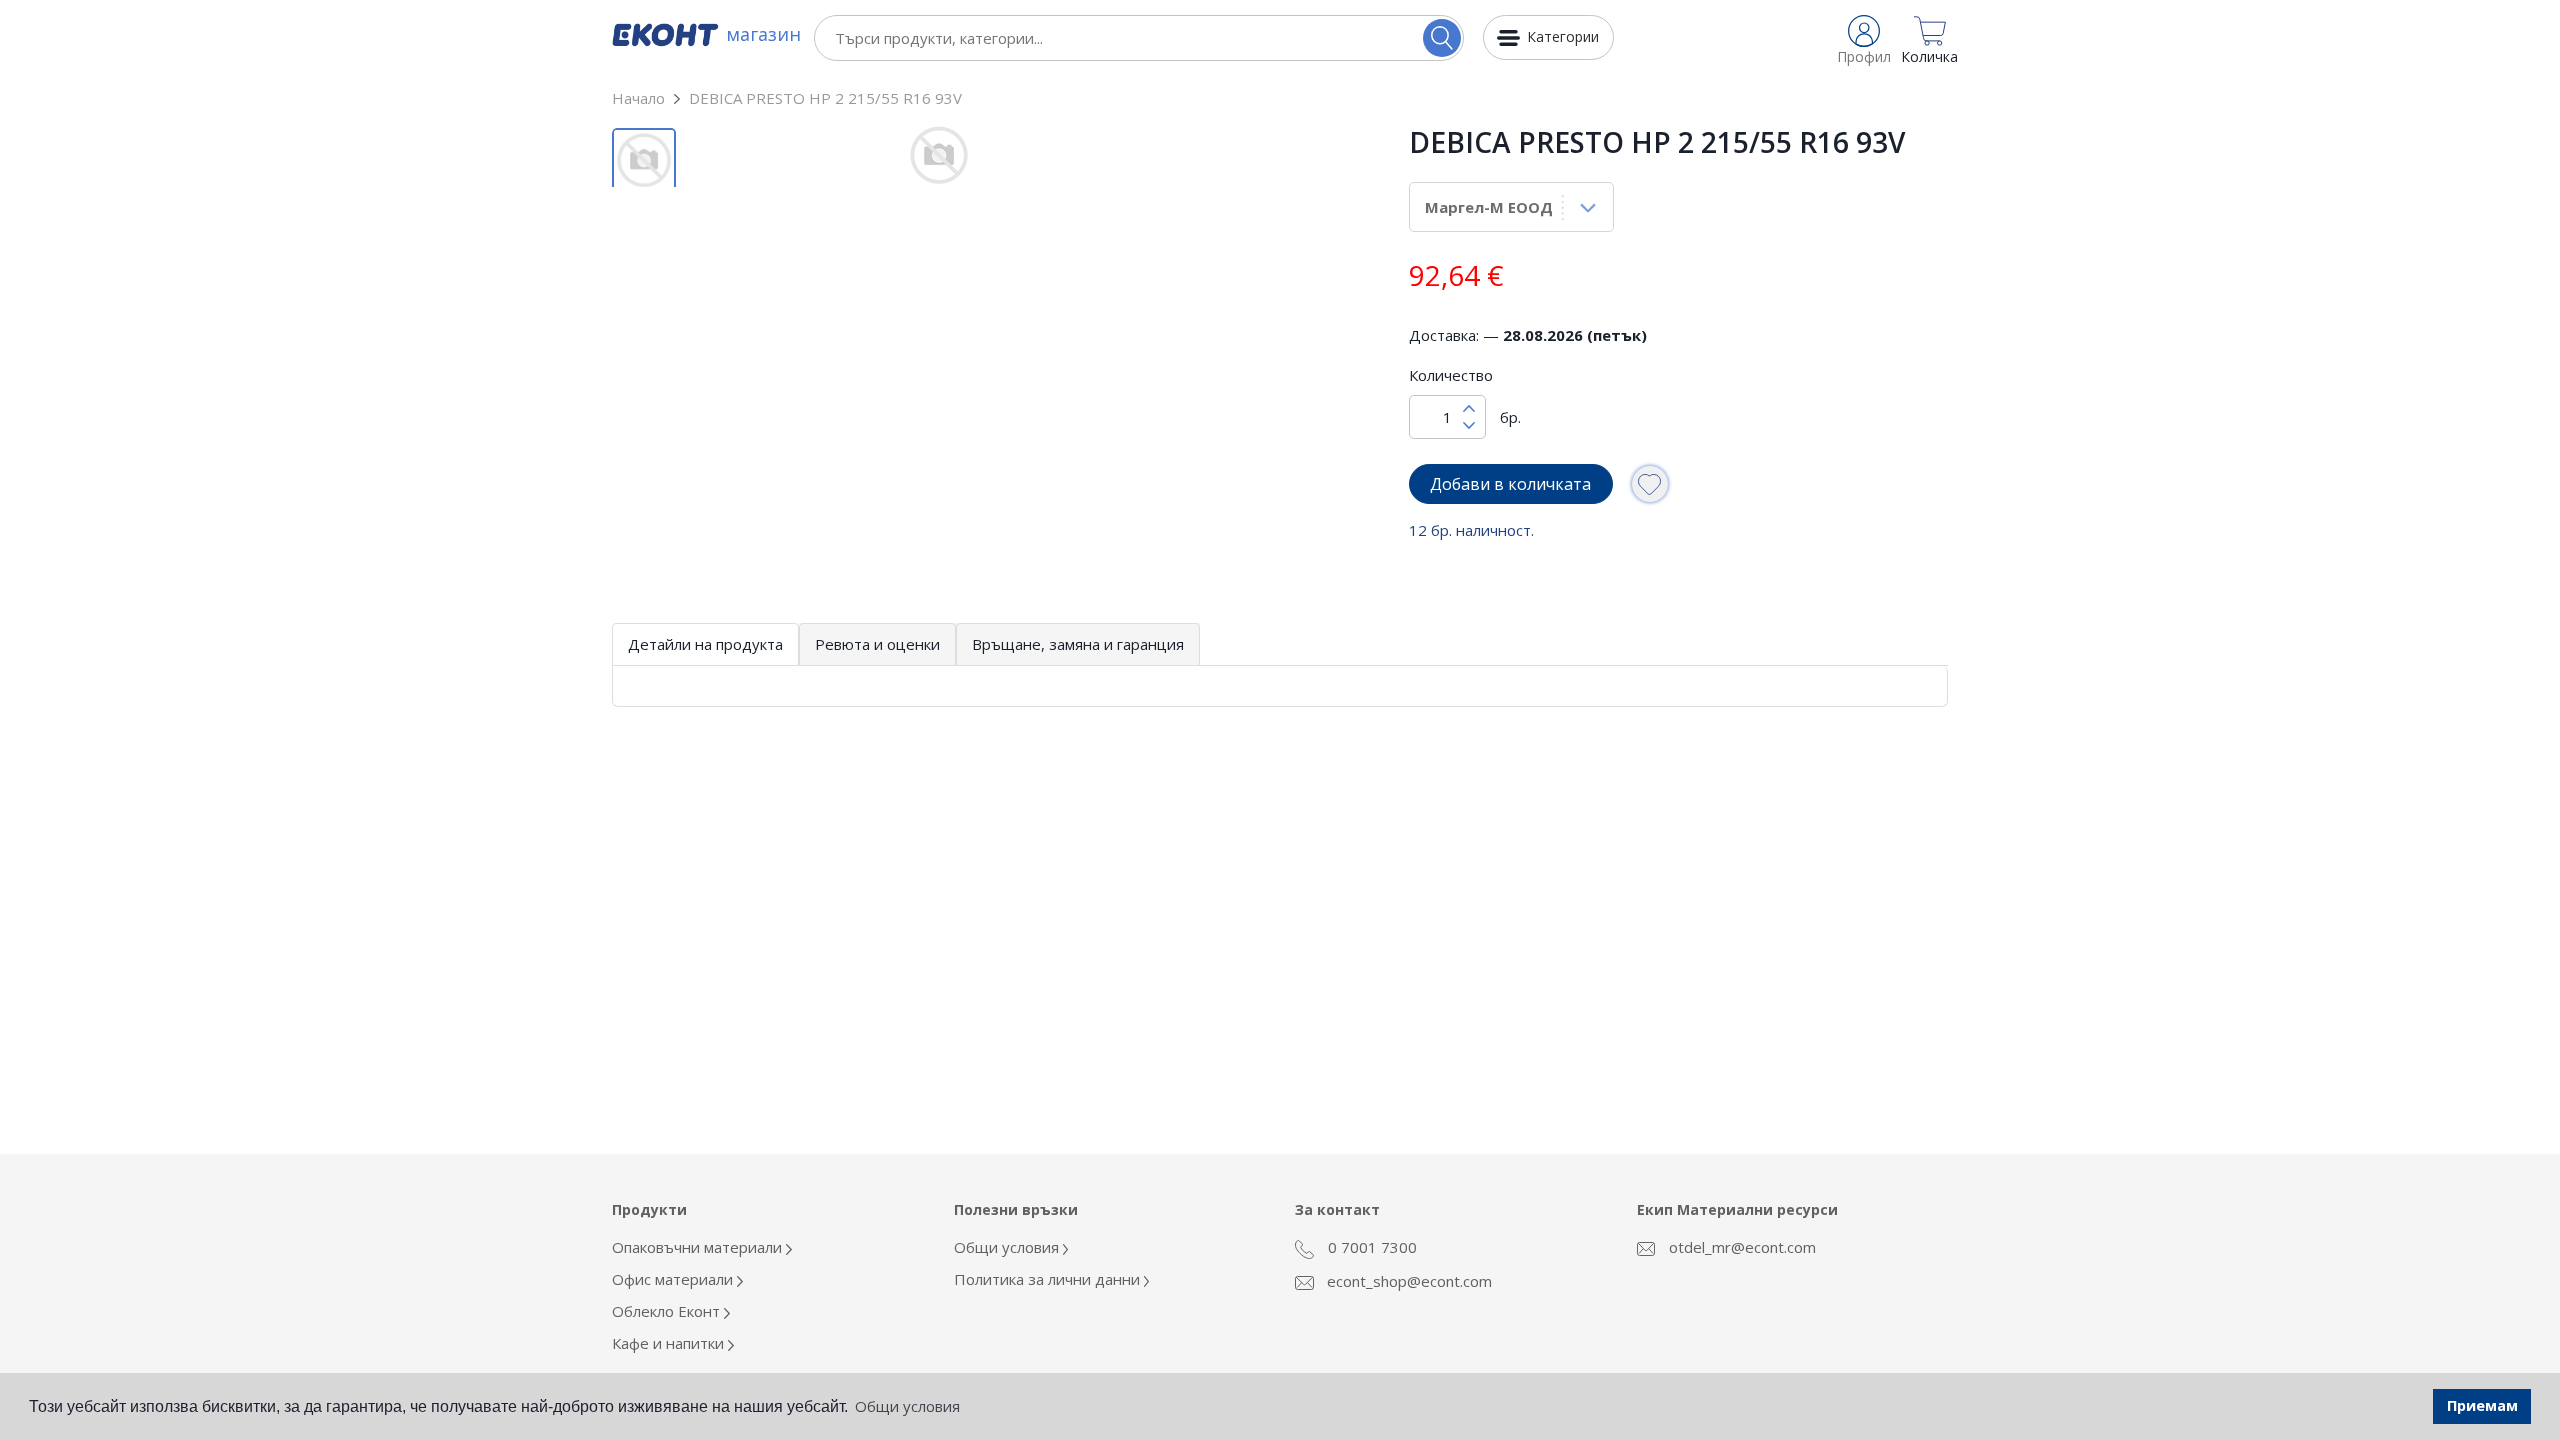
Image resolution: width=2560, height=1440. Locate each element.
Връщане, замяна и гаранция (1078, 644)
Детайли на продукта (705, 644)
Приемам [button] (2482, 1405)
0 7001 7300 (1370, 1247)
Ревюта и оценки (877, 644)
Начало (638, 98)
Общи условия (1008, 1247)
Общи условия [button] (907, 1406)
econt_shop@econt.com (1407, 1281)
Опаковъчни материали (699, 1247)
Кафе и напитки (670, 1343)
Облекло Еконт (668, 1311)
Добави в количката (1510, 484)
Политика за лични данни (1049, 1279)
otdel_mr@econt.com (1740, 1247)
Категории (1563, 36)
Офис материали (674, 1279)
